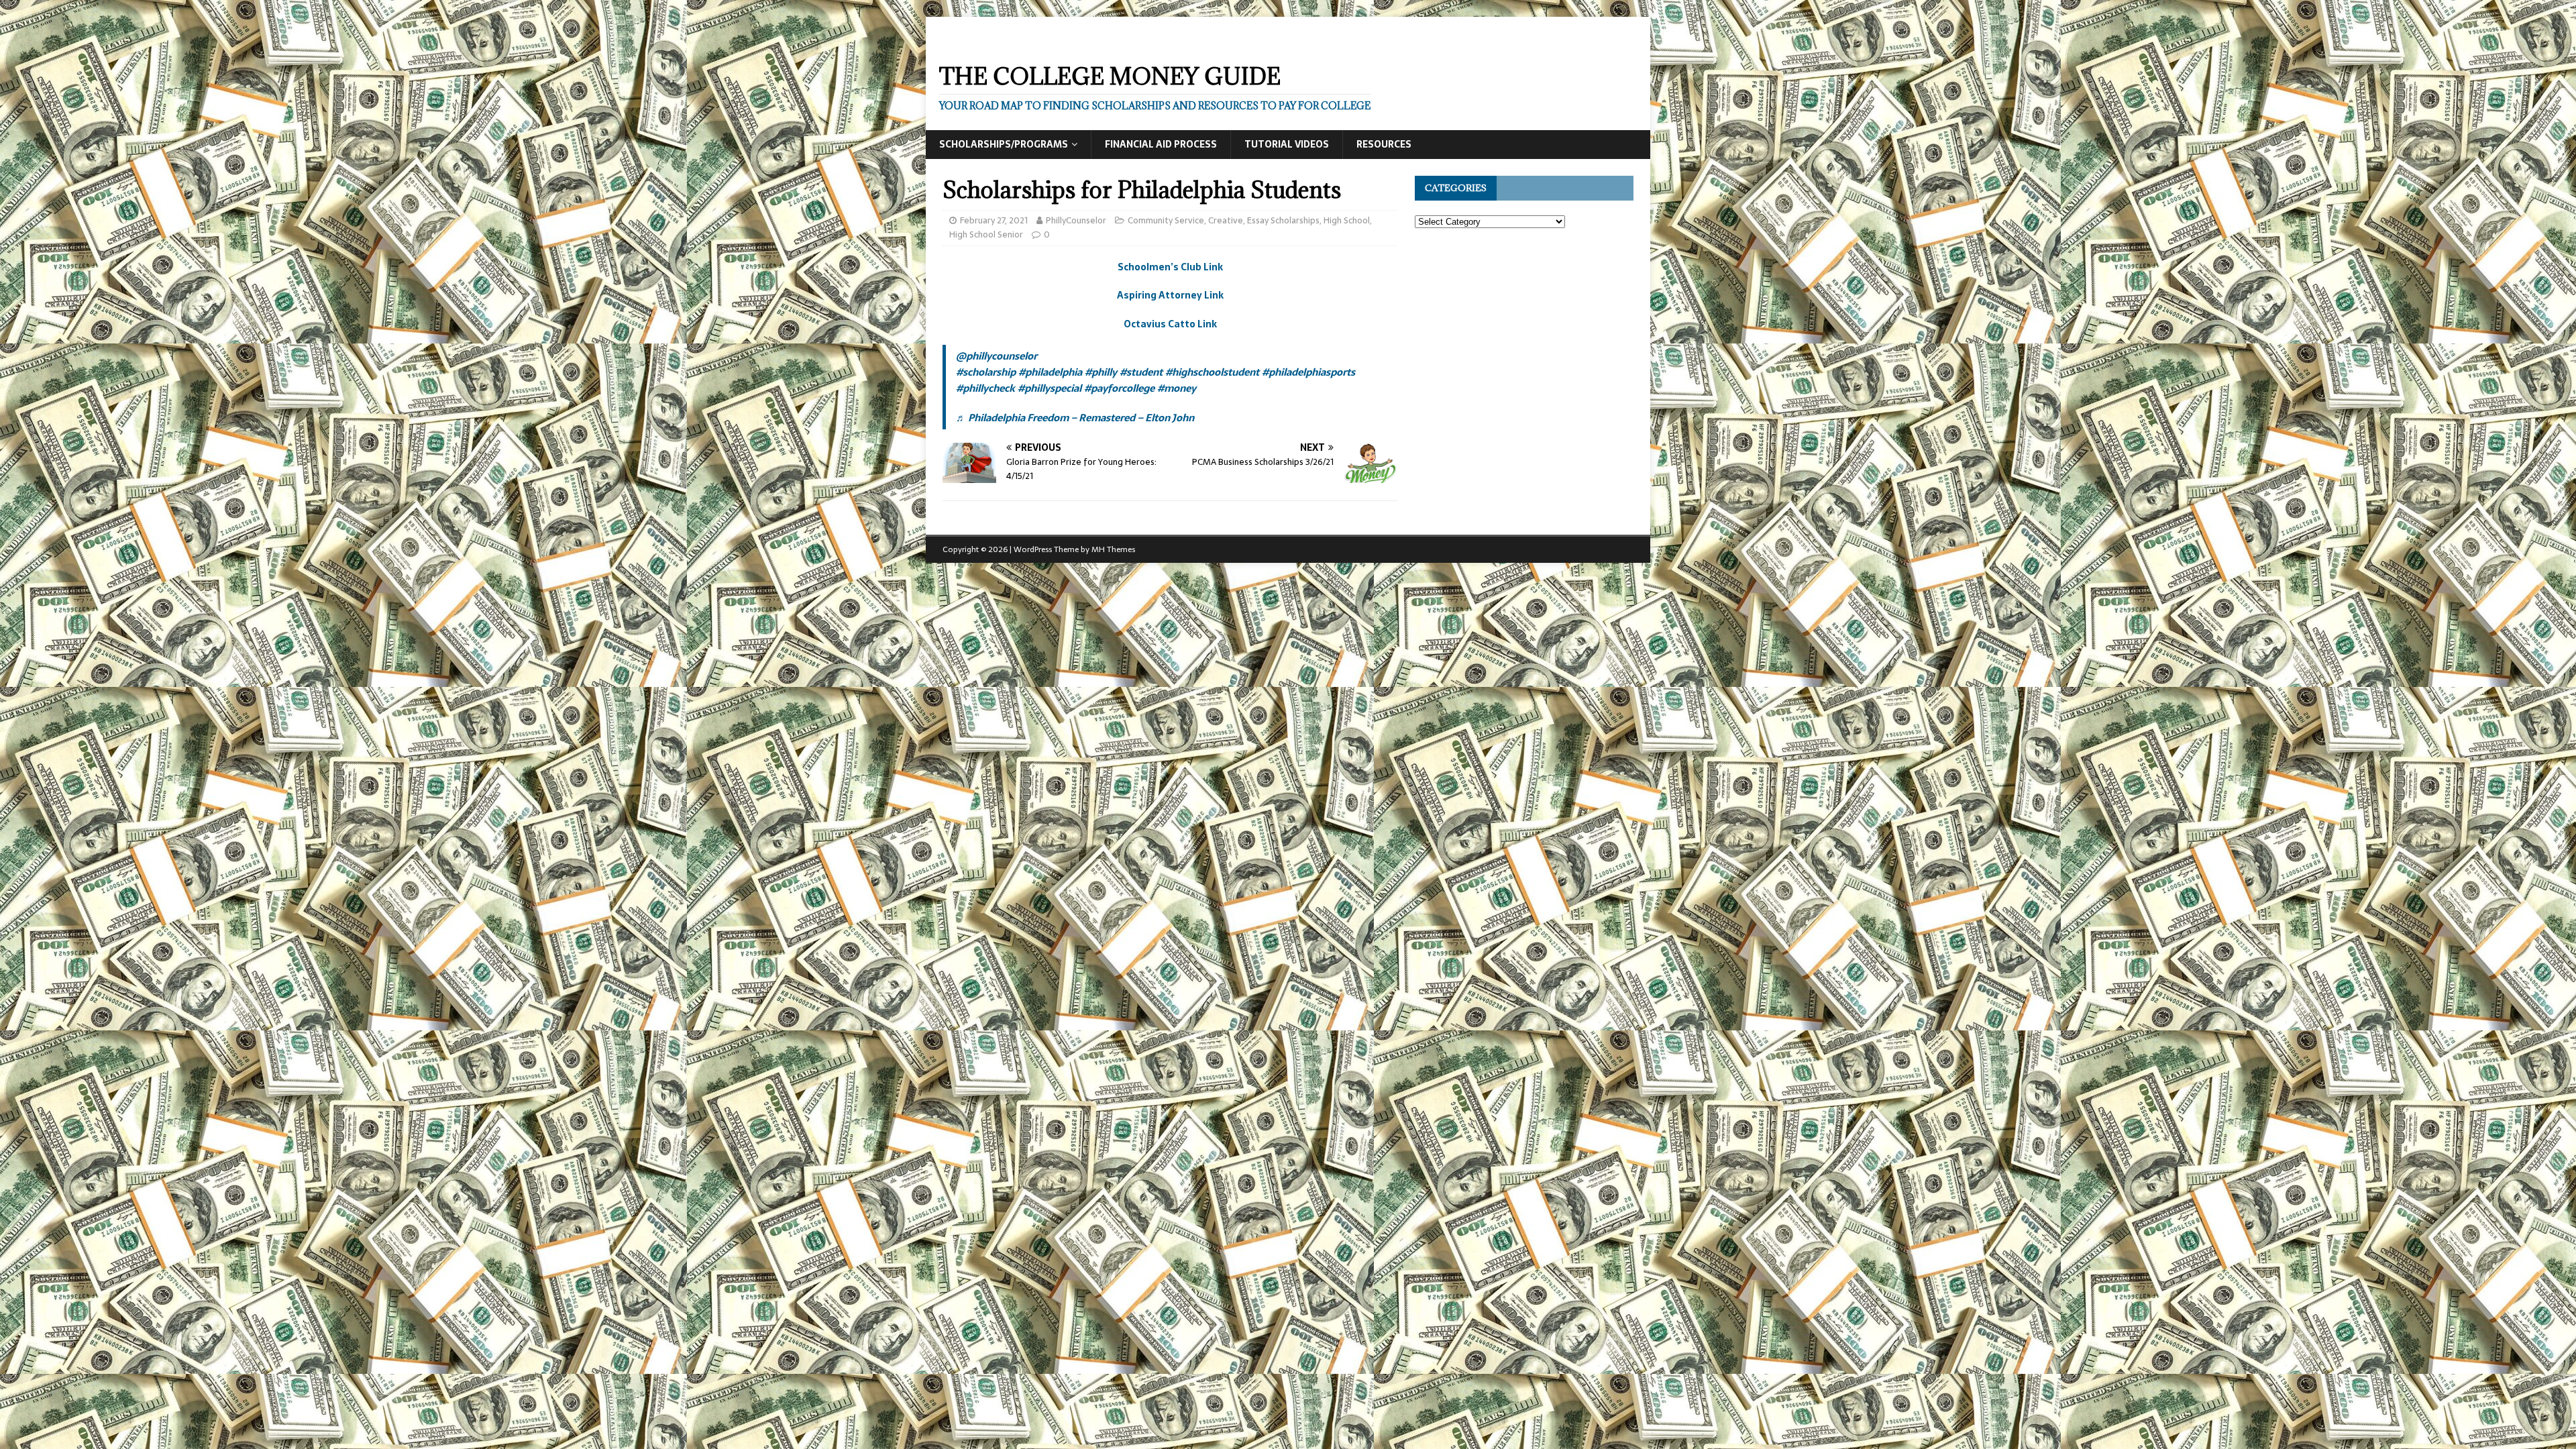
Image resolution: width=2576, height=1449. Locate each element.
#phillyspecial (1050, 388)
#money (1177, 388)
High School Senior (986, 234)
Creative (1226, 220)
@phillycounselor (997, 356)
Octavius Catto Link (1170, 324)
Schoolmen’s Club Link (1170, 267)
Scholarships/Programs (1004, 144)
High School (1347, 220)
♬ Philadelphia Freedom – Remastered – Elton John (1075, 418)
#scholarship (986, 372)
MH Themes (1113, 549)
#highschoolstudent (1212, 372)
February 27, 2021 (994, 220)
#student (1141, 372)
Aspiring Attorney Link (1170, 295)
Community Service (1166, 220)
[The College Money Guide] (1059, 42)
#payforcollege (1119, 388)
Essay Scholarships (1283, 220)
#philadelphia (1050, 372)
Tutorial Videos (1287, 144)
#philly (1101, 372)
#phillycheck (985, 388)
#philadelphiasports (1308, 372)
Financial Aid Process (1161, 144)
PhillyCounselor (1076, 220)
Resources (1384, 144)
